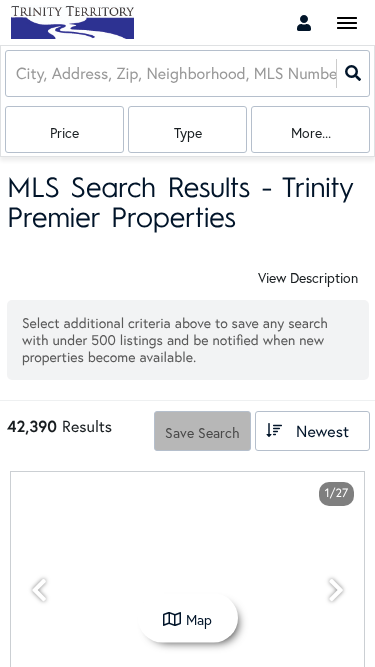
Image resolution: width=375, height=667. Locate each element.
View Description (308, 277)
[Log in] (304, 22)
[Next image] (336, 590)
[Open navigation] (346, 23)
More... (311, 132)
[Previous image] (39, 590)
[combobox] (18, 73)
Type (188, 132)
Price (64, 132)
